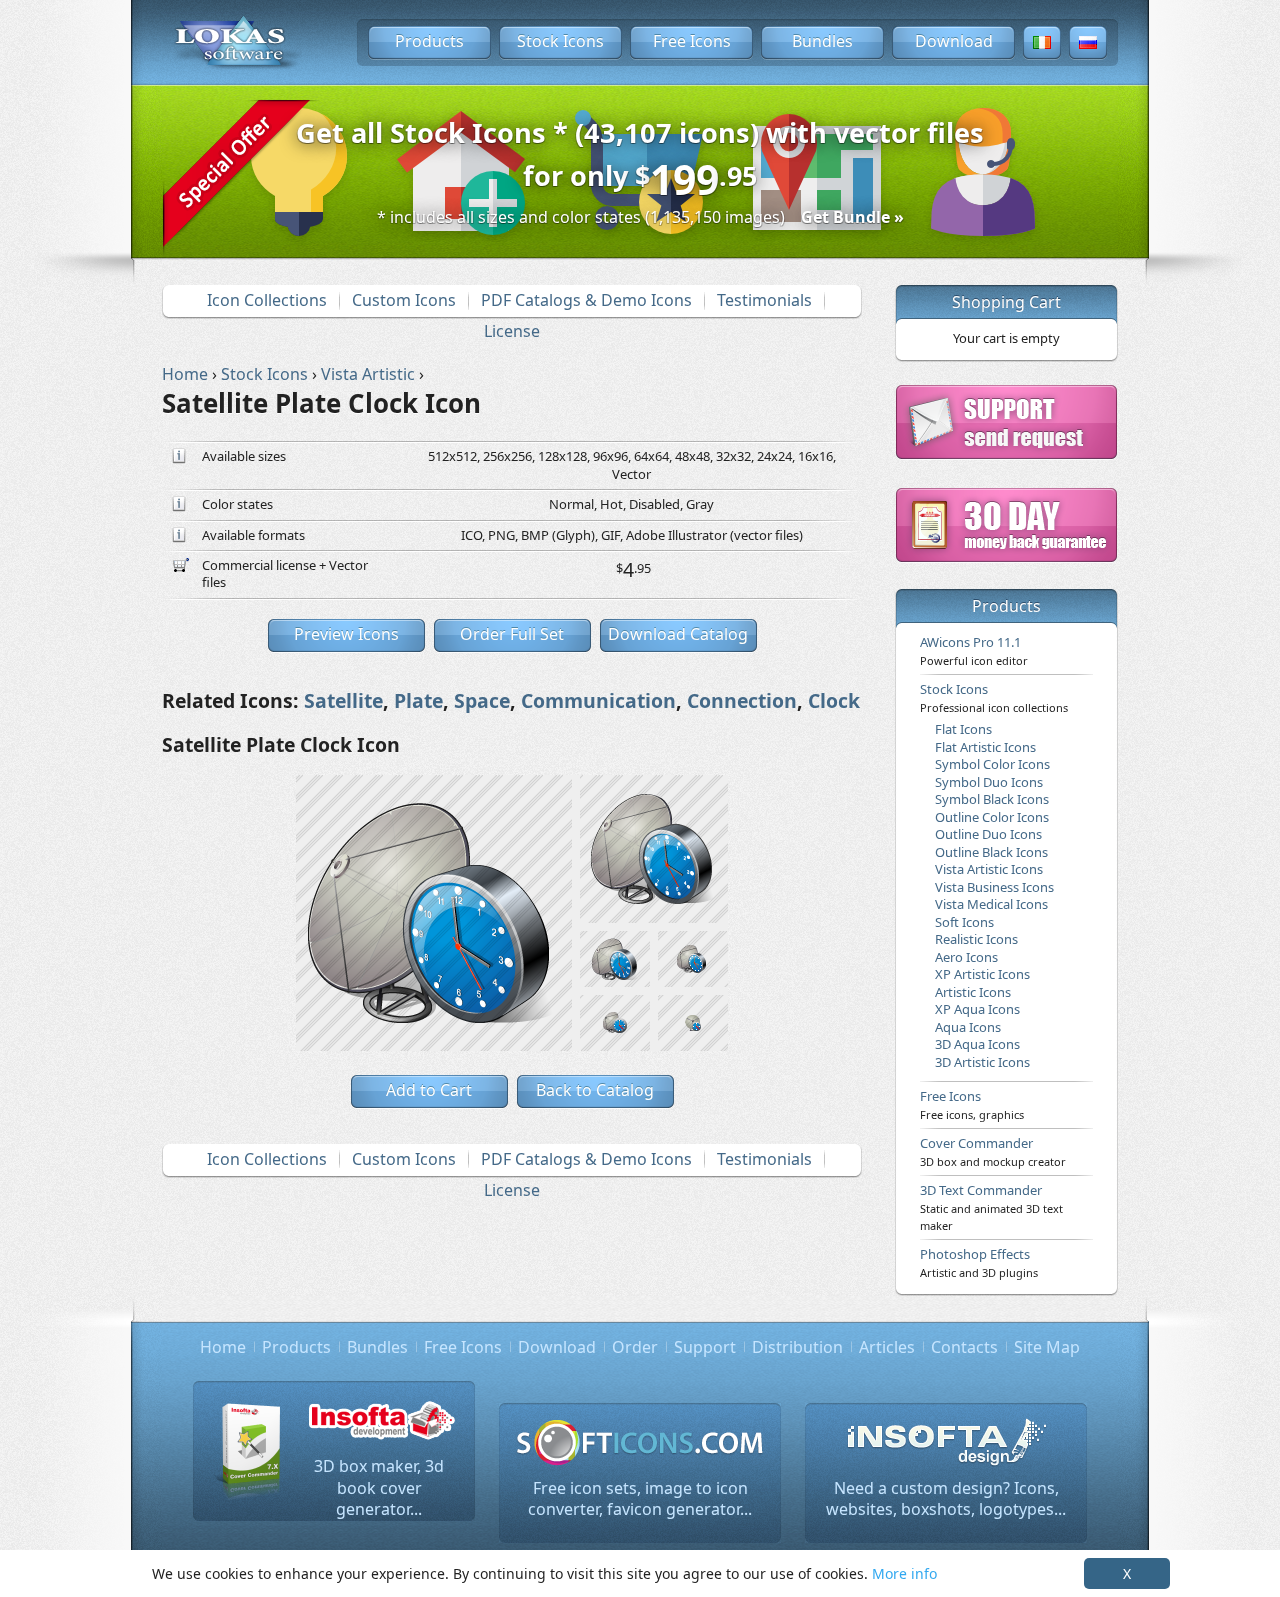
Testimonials (764, 300)
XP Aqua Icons (977, 1009)
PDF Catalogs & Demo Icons (586, 300)
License (512, 331)
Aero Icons (966, 957)
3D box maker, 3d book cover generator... (379, 1487)
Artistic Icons (973, 992)
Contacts (964, 1347)
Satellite (343, 700)
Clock (834, 700)
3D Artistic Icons (982, 1062)
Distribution (797, 1347)
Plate (418, 700)
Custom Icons (404, 300)
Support (705, 1347)
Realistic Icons (976, 939)
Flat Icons (963, 729)
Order (635, 1347)
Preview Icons (346, 634)
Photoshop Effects (979, 1262)
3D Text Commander (991, 1207)
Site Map (1047, 1347)
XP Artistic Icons (982, 974)
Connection (742, 700)
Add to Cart (429, 1090)
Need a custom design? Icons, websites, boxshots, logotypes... (946, 1499)
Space (482, 700)
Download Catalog (678, 634)
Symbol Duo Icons (989, 782)
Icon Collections (267, 300)
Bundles (822, 41)
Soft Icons (964, 922)
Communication (598, 700)
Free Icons (692, 41)
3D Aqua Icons (977, 1044)
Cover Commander (993, 1151)
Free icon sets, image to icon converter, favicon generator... (640, 1499)
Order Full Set (512, 634)
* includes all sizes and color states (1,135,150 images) (640, 217)
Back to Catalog (595, 1090)
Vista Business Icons (994, 887)
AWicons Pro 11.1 (974, 650)
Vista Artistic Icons (989, 869)
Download (954, 41)
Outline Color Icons (992, 817)
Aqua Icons (968, 1027)
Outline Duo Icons (988, 834)
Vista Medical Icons (991, 904)
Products (429, 41)
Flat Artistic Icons (985, 747)
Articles (887, 1347)
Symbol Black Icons (992, 799)
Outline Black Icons (991, 852)
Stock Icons (560, 41)
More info (904, 1573)
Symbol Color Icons (992, 764)
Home (223, 1347)
